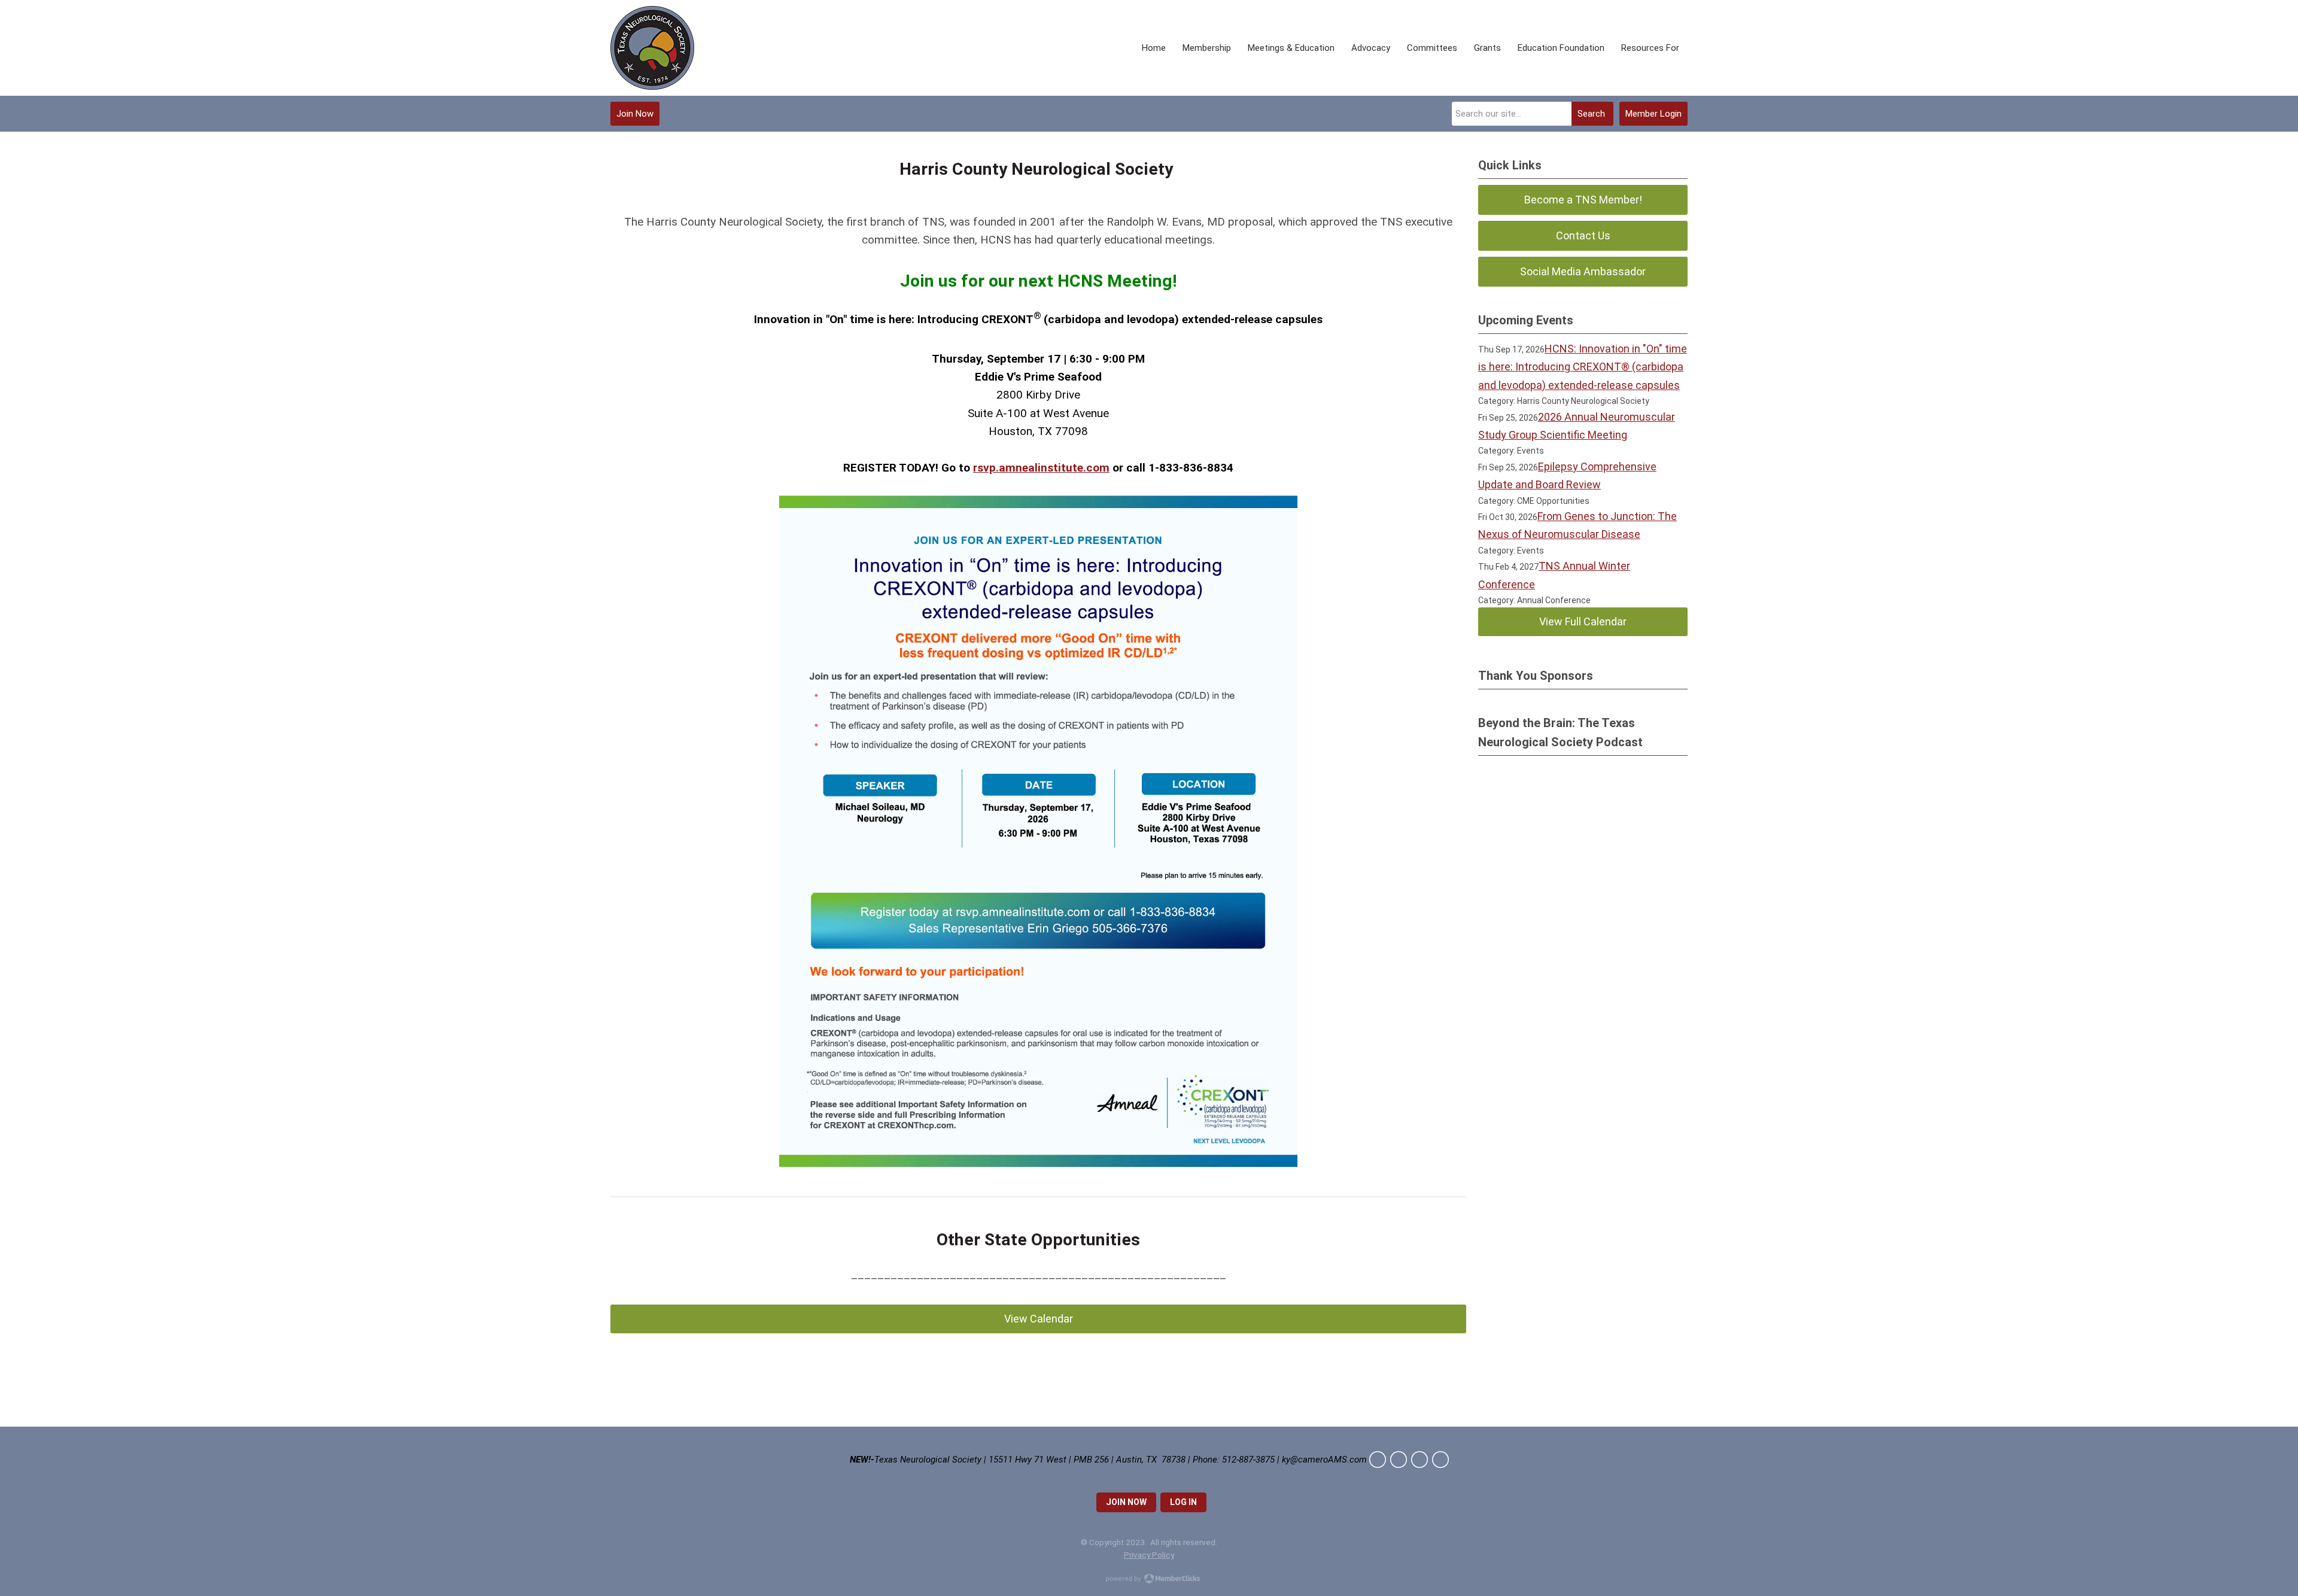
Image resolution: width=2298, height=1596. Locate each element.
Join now (1126, 1502)
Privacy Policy (1149, 1555)
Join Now (635, 114)
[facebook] (1399, 1460)
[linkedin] (1419, 1460)
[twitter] (1378, 1460)
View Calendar (1039, 1319)
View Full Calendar (1583, 621)
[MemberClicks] (652, 48)
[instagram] (1440, 1460)
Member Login (1653, 114)
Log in (1183, 1502)
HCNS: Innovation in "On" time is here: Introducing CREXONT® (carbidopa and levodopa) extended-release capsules (1583, 367)
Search (1591, 114)
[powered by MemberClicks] (1149, 1580)
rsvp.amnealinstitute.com (1041, 468)
